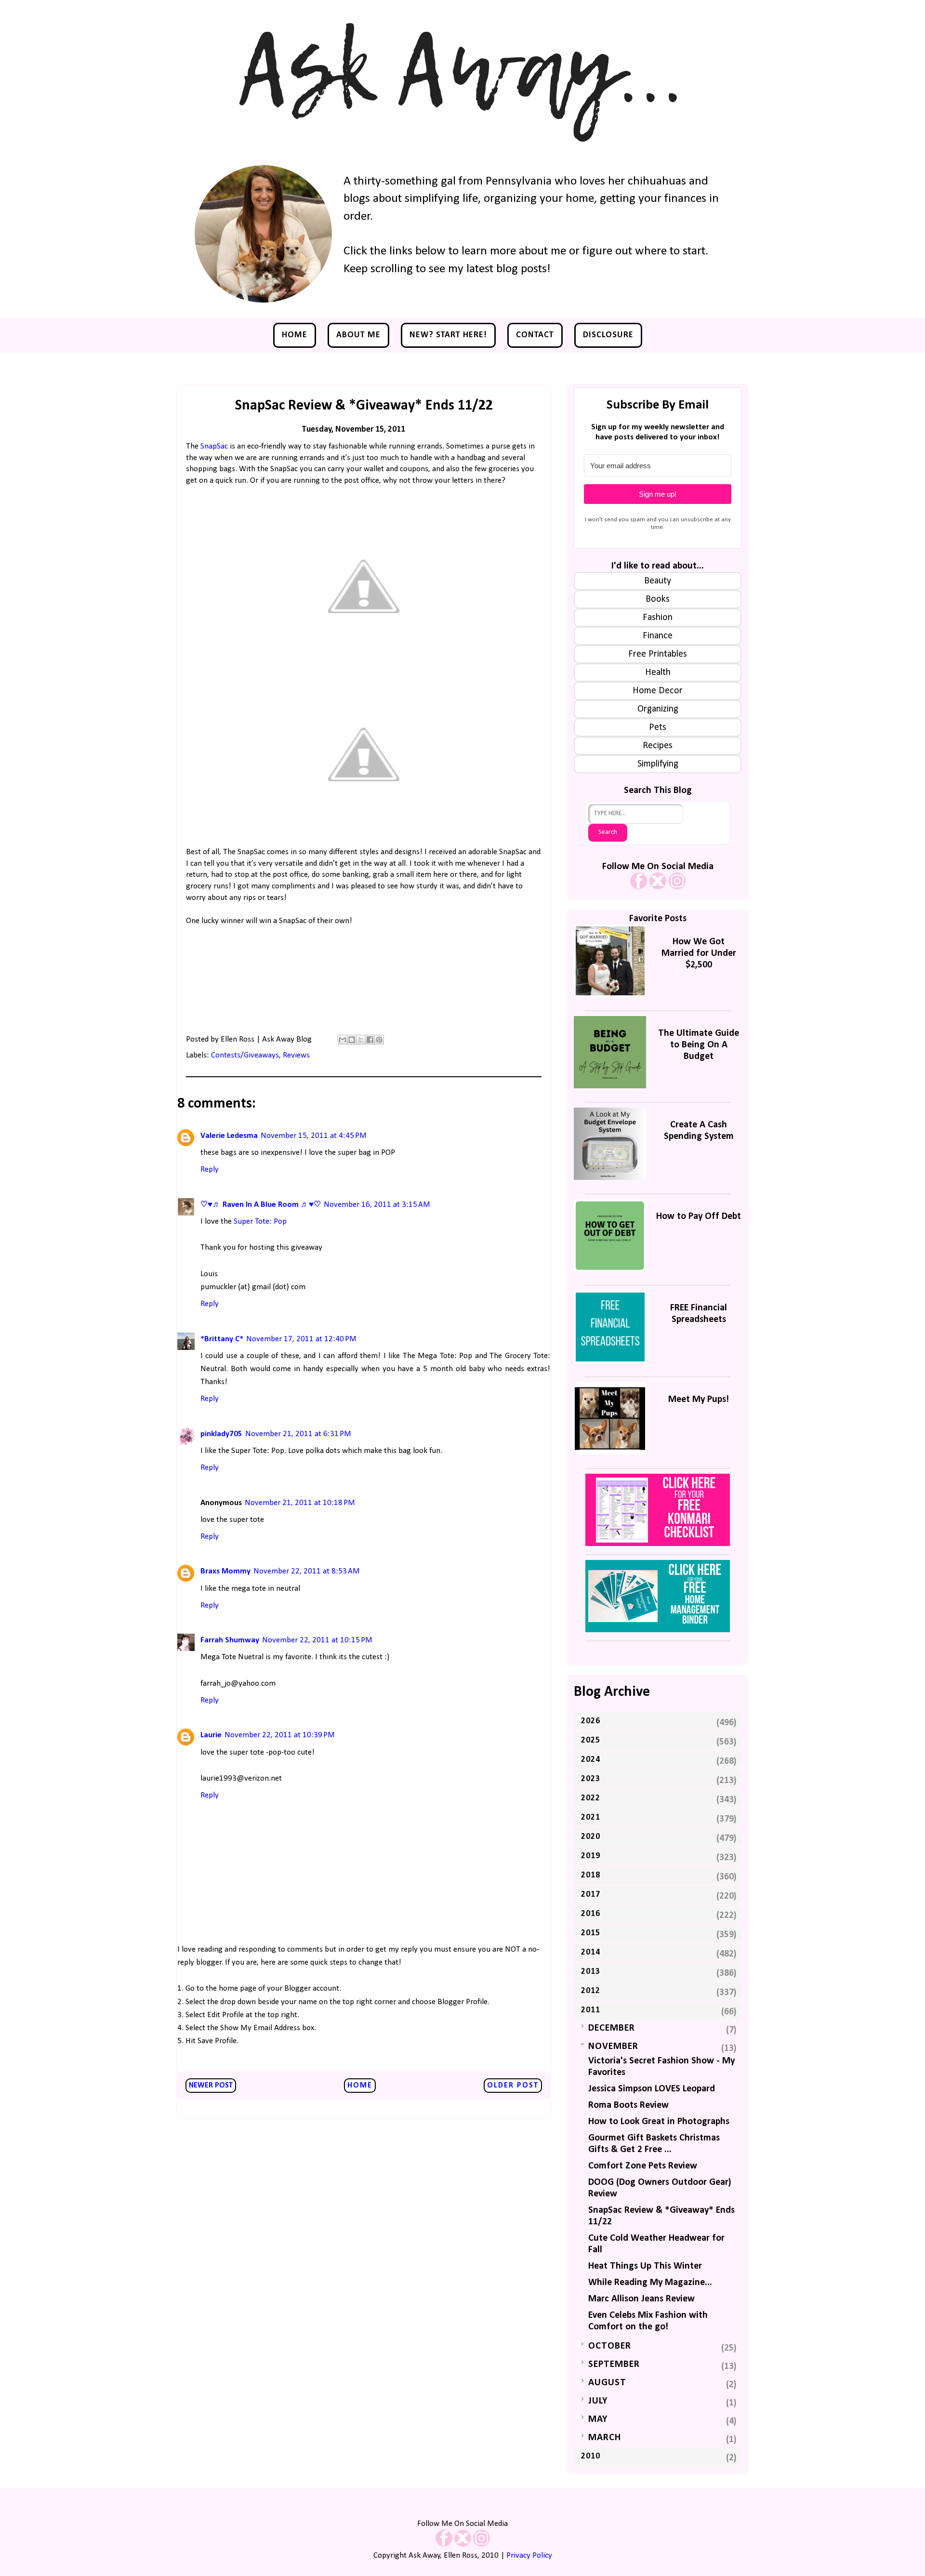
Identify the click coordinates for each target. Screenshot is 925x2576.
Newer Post (211, 2086)
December (612, 2028)
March (605, 2438)
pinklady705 (221, 1434)
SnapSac (214, 446)
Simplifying (658, 764)
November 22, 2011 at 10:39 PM (280, 1735)
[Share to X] (361, 1040)
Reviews (296, 1055)
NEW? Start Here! (448, 335)
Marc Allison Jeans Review (641, 2299)
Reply (210, 1169)
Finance (658, 636)
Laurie (211, 1735)
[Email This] (343, 1040)
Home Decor (658, 691)
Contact (535, 335)
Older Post (513, 2086)
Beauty (658, 581)
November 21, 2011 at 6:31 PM (298, 1434)
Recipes (658, 746)
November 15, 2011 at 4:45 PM (314, 1136)
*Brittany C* (222, 1339)
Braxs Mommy (225, 1571)
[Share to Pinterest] (379, 1040)
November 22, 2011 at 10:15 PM (317, 1640)
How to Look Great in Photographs (659, 2122)
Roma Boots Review (628, 2105)
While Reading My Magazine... (650, 2283)
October (610, 2346)
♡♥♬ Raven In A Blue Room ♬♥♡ (261, 1205)
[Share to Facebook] (370, 1040)
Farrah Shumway (230, 1640)
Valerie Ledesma (229, 1136)
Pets (658, 727)
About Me (358, 335)
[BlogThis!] (352, 1040)
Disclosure (608, 335)
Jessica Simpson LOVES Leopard (652, 2089)
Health (658, 673)
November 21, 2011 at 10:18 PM (300, 1503)
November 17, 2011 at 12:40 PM (301, 1339)
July (598, 2401)
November (613, 2047)
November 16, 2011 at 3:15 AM (377, 1205)
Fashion (658, 618)
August (607, 2383)
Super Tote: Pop (260, 1222)
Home (295, 335)
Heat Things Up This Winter (645, 2266)
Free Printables (658, 654)
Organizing (658, 709)
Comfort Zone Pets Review (643, 2166)
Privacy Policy (529, 2556)
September (614, 2365)
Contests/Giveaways (245, 1055)
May (598, 2419)
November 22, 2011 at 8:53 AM (307, 1571)
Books (658, 599)
